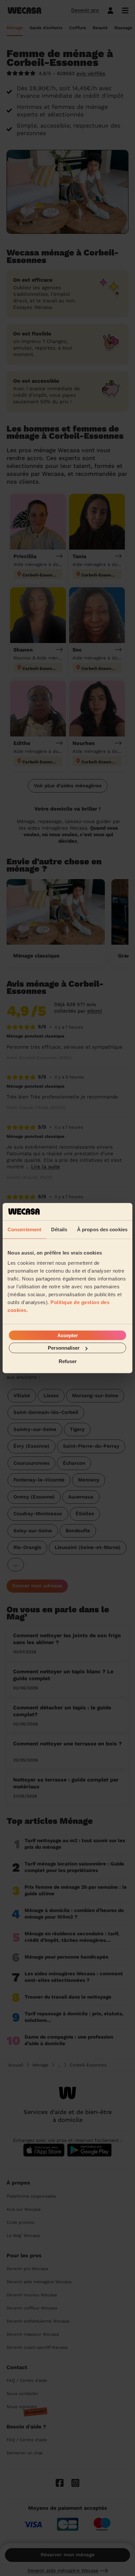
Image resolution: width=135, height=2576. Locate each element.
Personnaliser (64, 1348)
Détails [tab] (59, 1229)
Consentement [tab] (24, 1229)
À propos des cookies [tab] (102, 1229)
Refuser (68, 1361)
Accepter (68, 1335)
